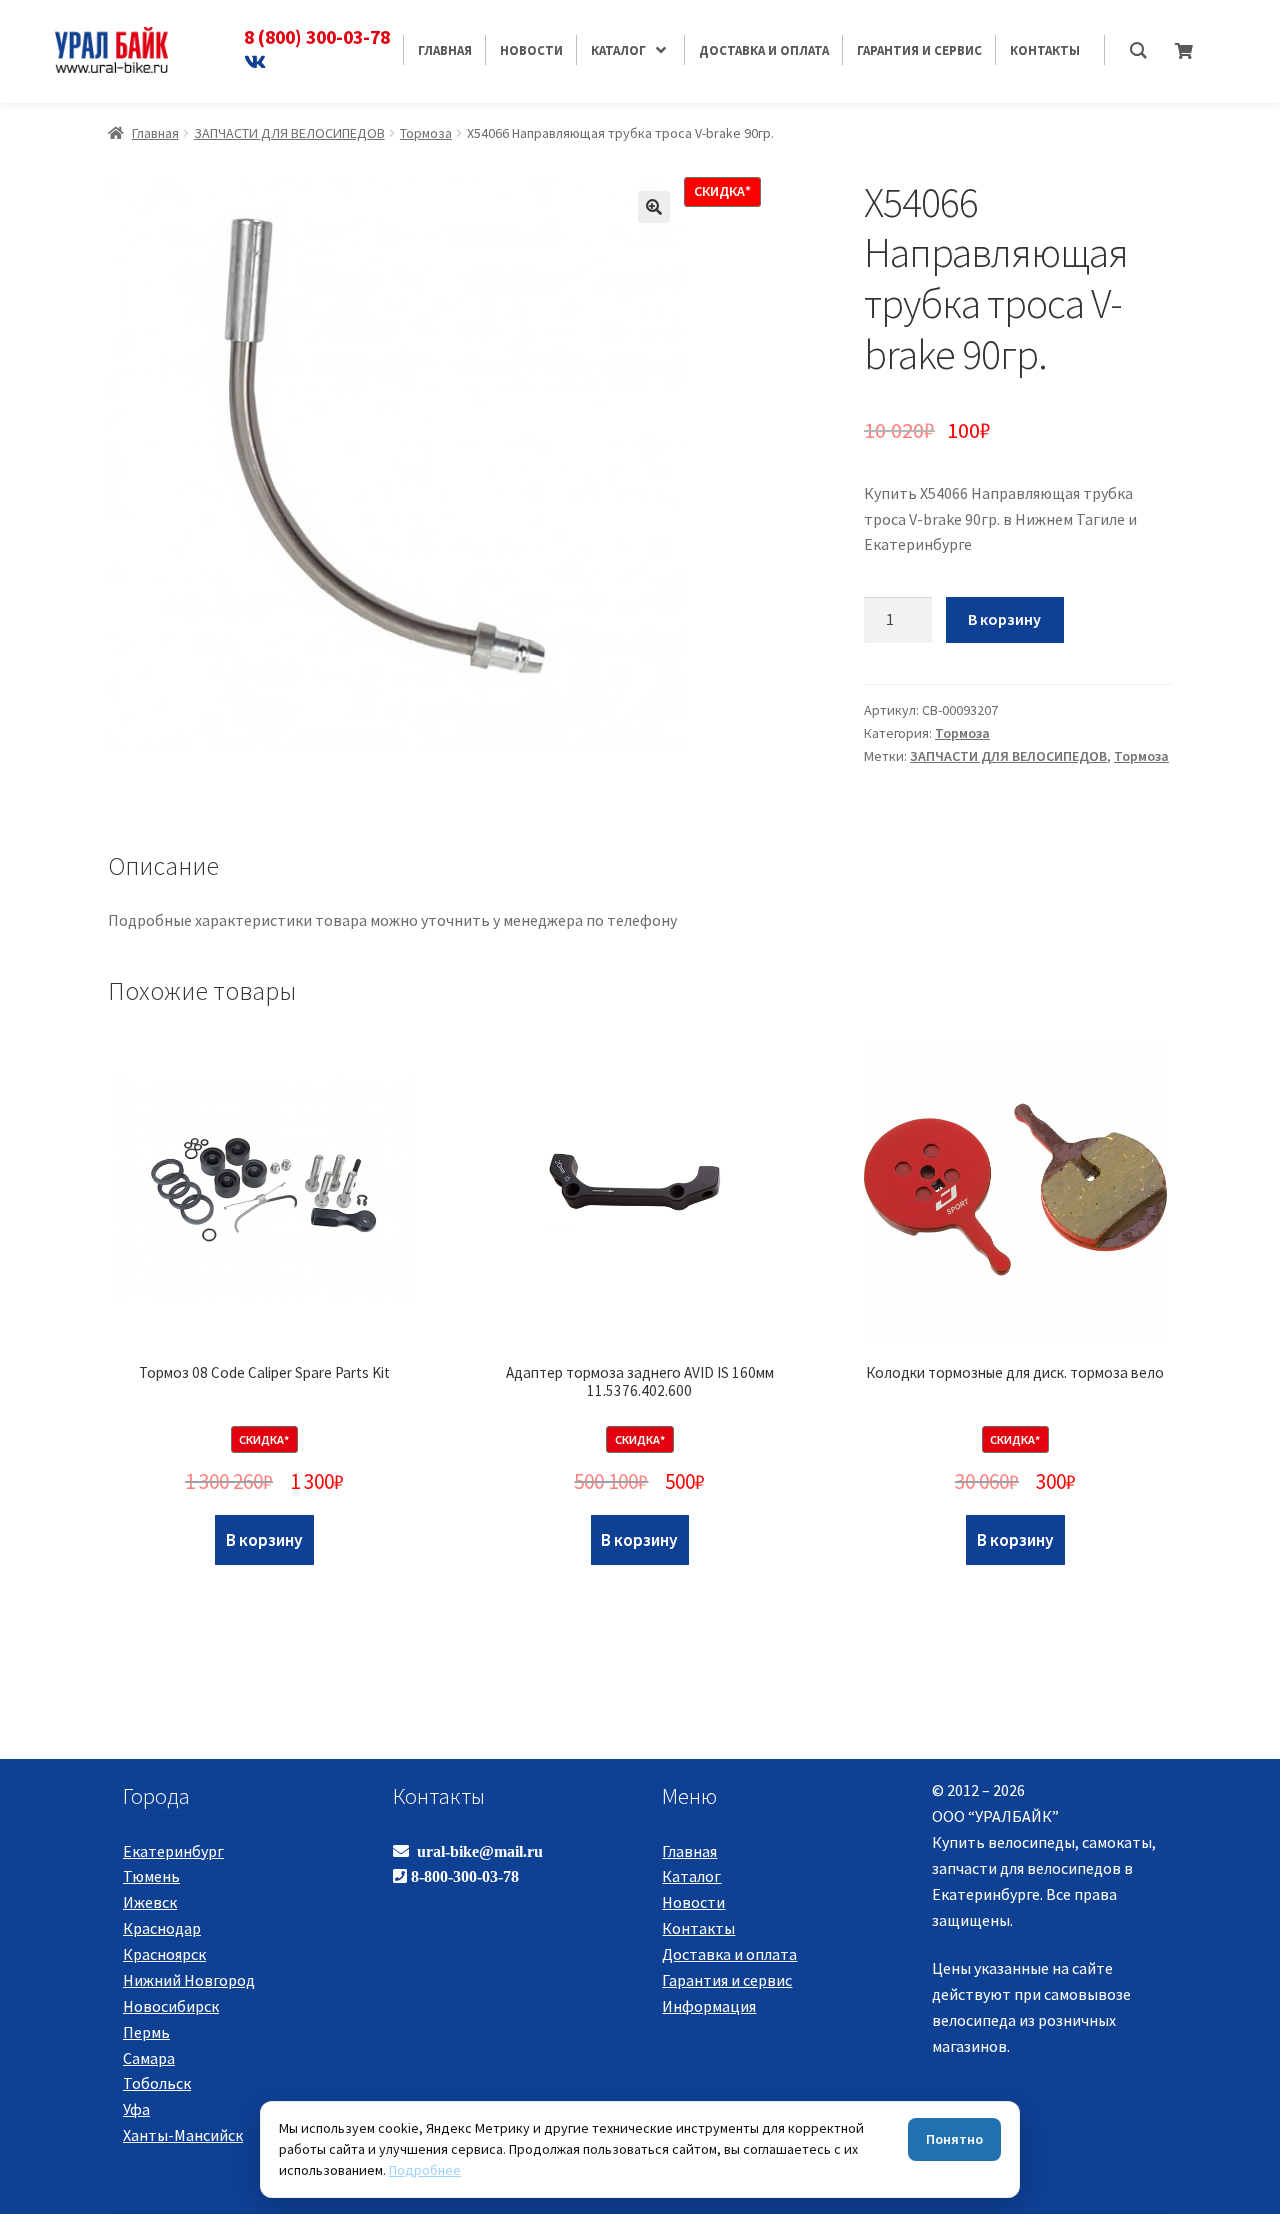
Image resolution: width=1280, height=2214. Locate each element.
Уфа (136, 2109)
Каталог (691, 1876)
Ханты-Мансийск (183, 2135)
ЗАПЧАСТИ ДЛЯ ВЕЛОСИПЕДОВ (289, 133)
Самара (149, 2058)
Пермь (146, 2032)
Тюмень (151, 1876)
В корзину (1004, 619)
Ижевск (150, 1902)
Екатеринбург (173, 1851)
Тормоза (426, 133)
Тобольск (157, 2083)
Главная (155, 133)
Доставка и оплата (729, 1954)
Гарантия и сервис (727, 1980)
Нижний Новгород (189, 1980)
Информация (709, 2006)
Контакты (698, 1928)
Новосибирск (171, 2006)
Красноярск (164, 1954)
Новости (693, 1902)
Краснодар (162, 1928)
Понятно (954, 2139)
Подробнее (425, 2170)
